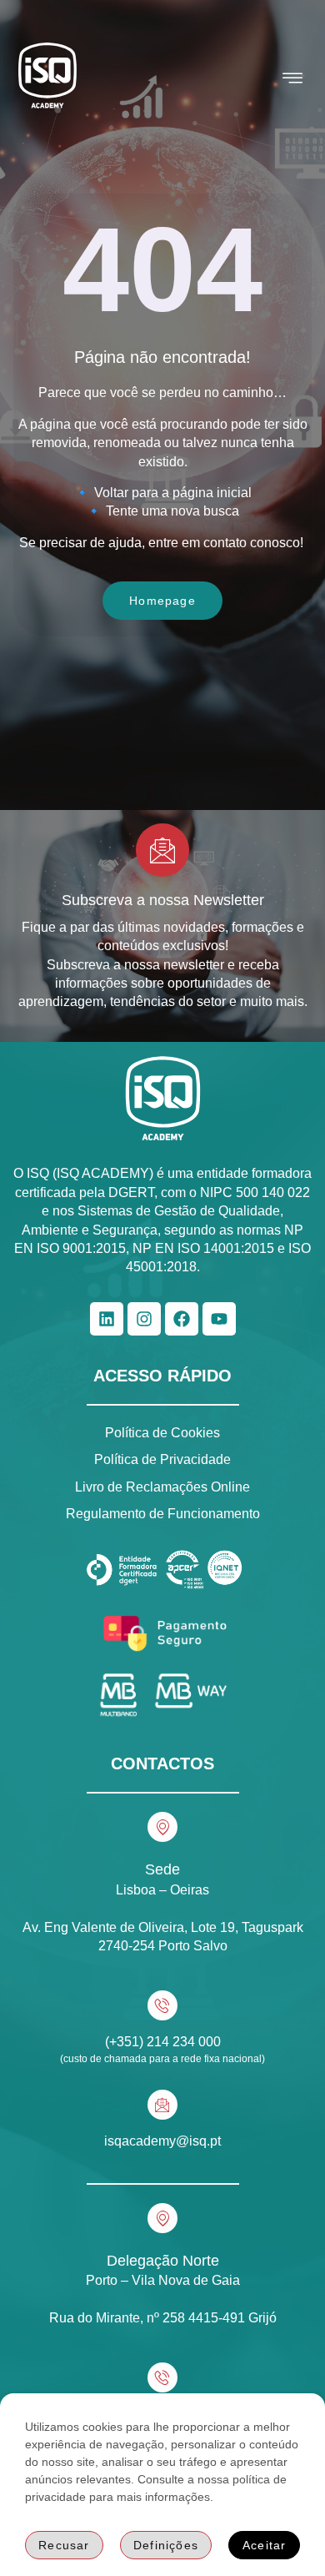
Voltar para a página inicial (173, 493)
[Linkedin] (107, 1319)
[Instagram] (144, 1319)
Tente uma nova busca (172, 511)
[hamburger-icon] (293, 78)
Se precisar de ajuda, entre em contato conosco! (163, 543)
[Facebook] (182, 1319)
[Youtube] (219, 1319)
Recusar (64, 2545)
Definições (166, 2545)
